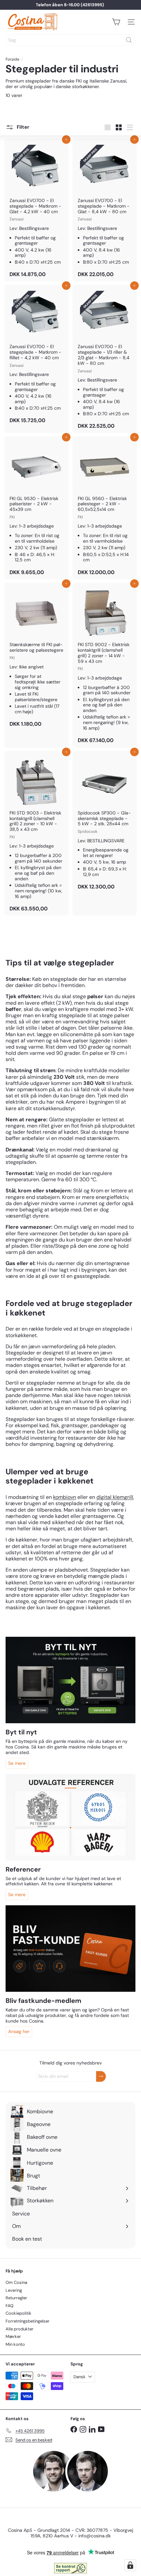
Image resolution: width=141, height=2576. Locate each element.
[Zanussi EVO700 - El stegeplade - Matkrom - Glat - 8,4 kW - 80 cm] (105, 210)
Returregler (16, 2298)
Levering (14, 2290)
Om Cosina (16, 2282)
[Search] (129, 40)
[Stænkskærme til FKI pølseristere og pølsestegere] (36, 657)
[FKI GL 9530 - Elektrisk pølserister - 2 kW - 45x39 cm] (36, 508)
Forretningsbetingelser (28, 2321)
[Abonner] (101, 2076)
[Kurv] (116, 22)
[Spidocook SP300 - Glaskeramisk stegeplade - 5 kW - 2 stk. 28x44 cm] (105, 822)
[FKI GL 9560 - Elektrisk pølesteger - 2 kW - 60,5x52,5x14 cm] (105, 508)
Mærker (13, 2336)
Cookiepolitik (19, 2313)
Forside (12, 59)
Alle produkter (20, 2329)
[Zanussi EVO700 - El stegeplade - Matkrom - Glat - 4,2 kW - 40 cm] (36, 210)
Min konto (15, 2344)
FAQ (10, 2306)
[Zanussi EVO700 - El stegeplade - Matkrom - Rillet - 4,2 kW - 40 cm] (36, 356)
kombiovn (65, 1497)
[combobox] (70, 40)
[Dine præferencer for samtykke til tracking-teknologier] (130, 2565)
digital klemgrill (115, 1497)
